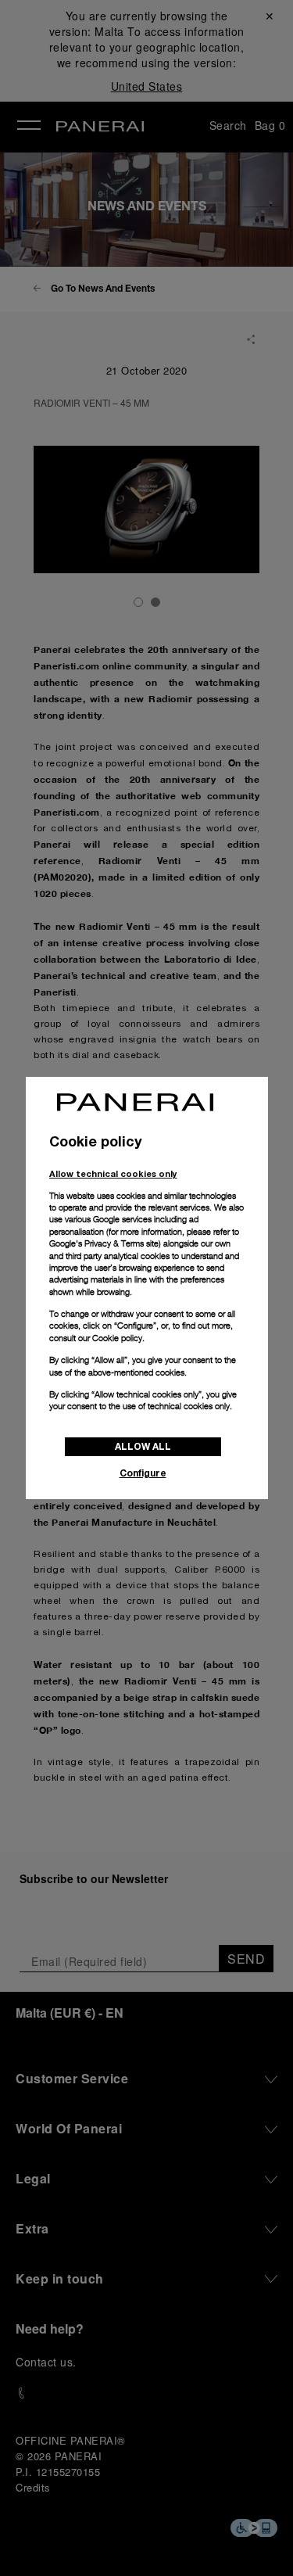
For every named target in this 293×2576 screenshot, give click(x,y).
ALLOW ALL (143, 1446)
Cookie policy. (118, 1338)
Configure (143, 1473)
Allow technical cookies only (113, 1173)
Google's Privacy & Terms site (104, 1243)
